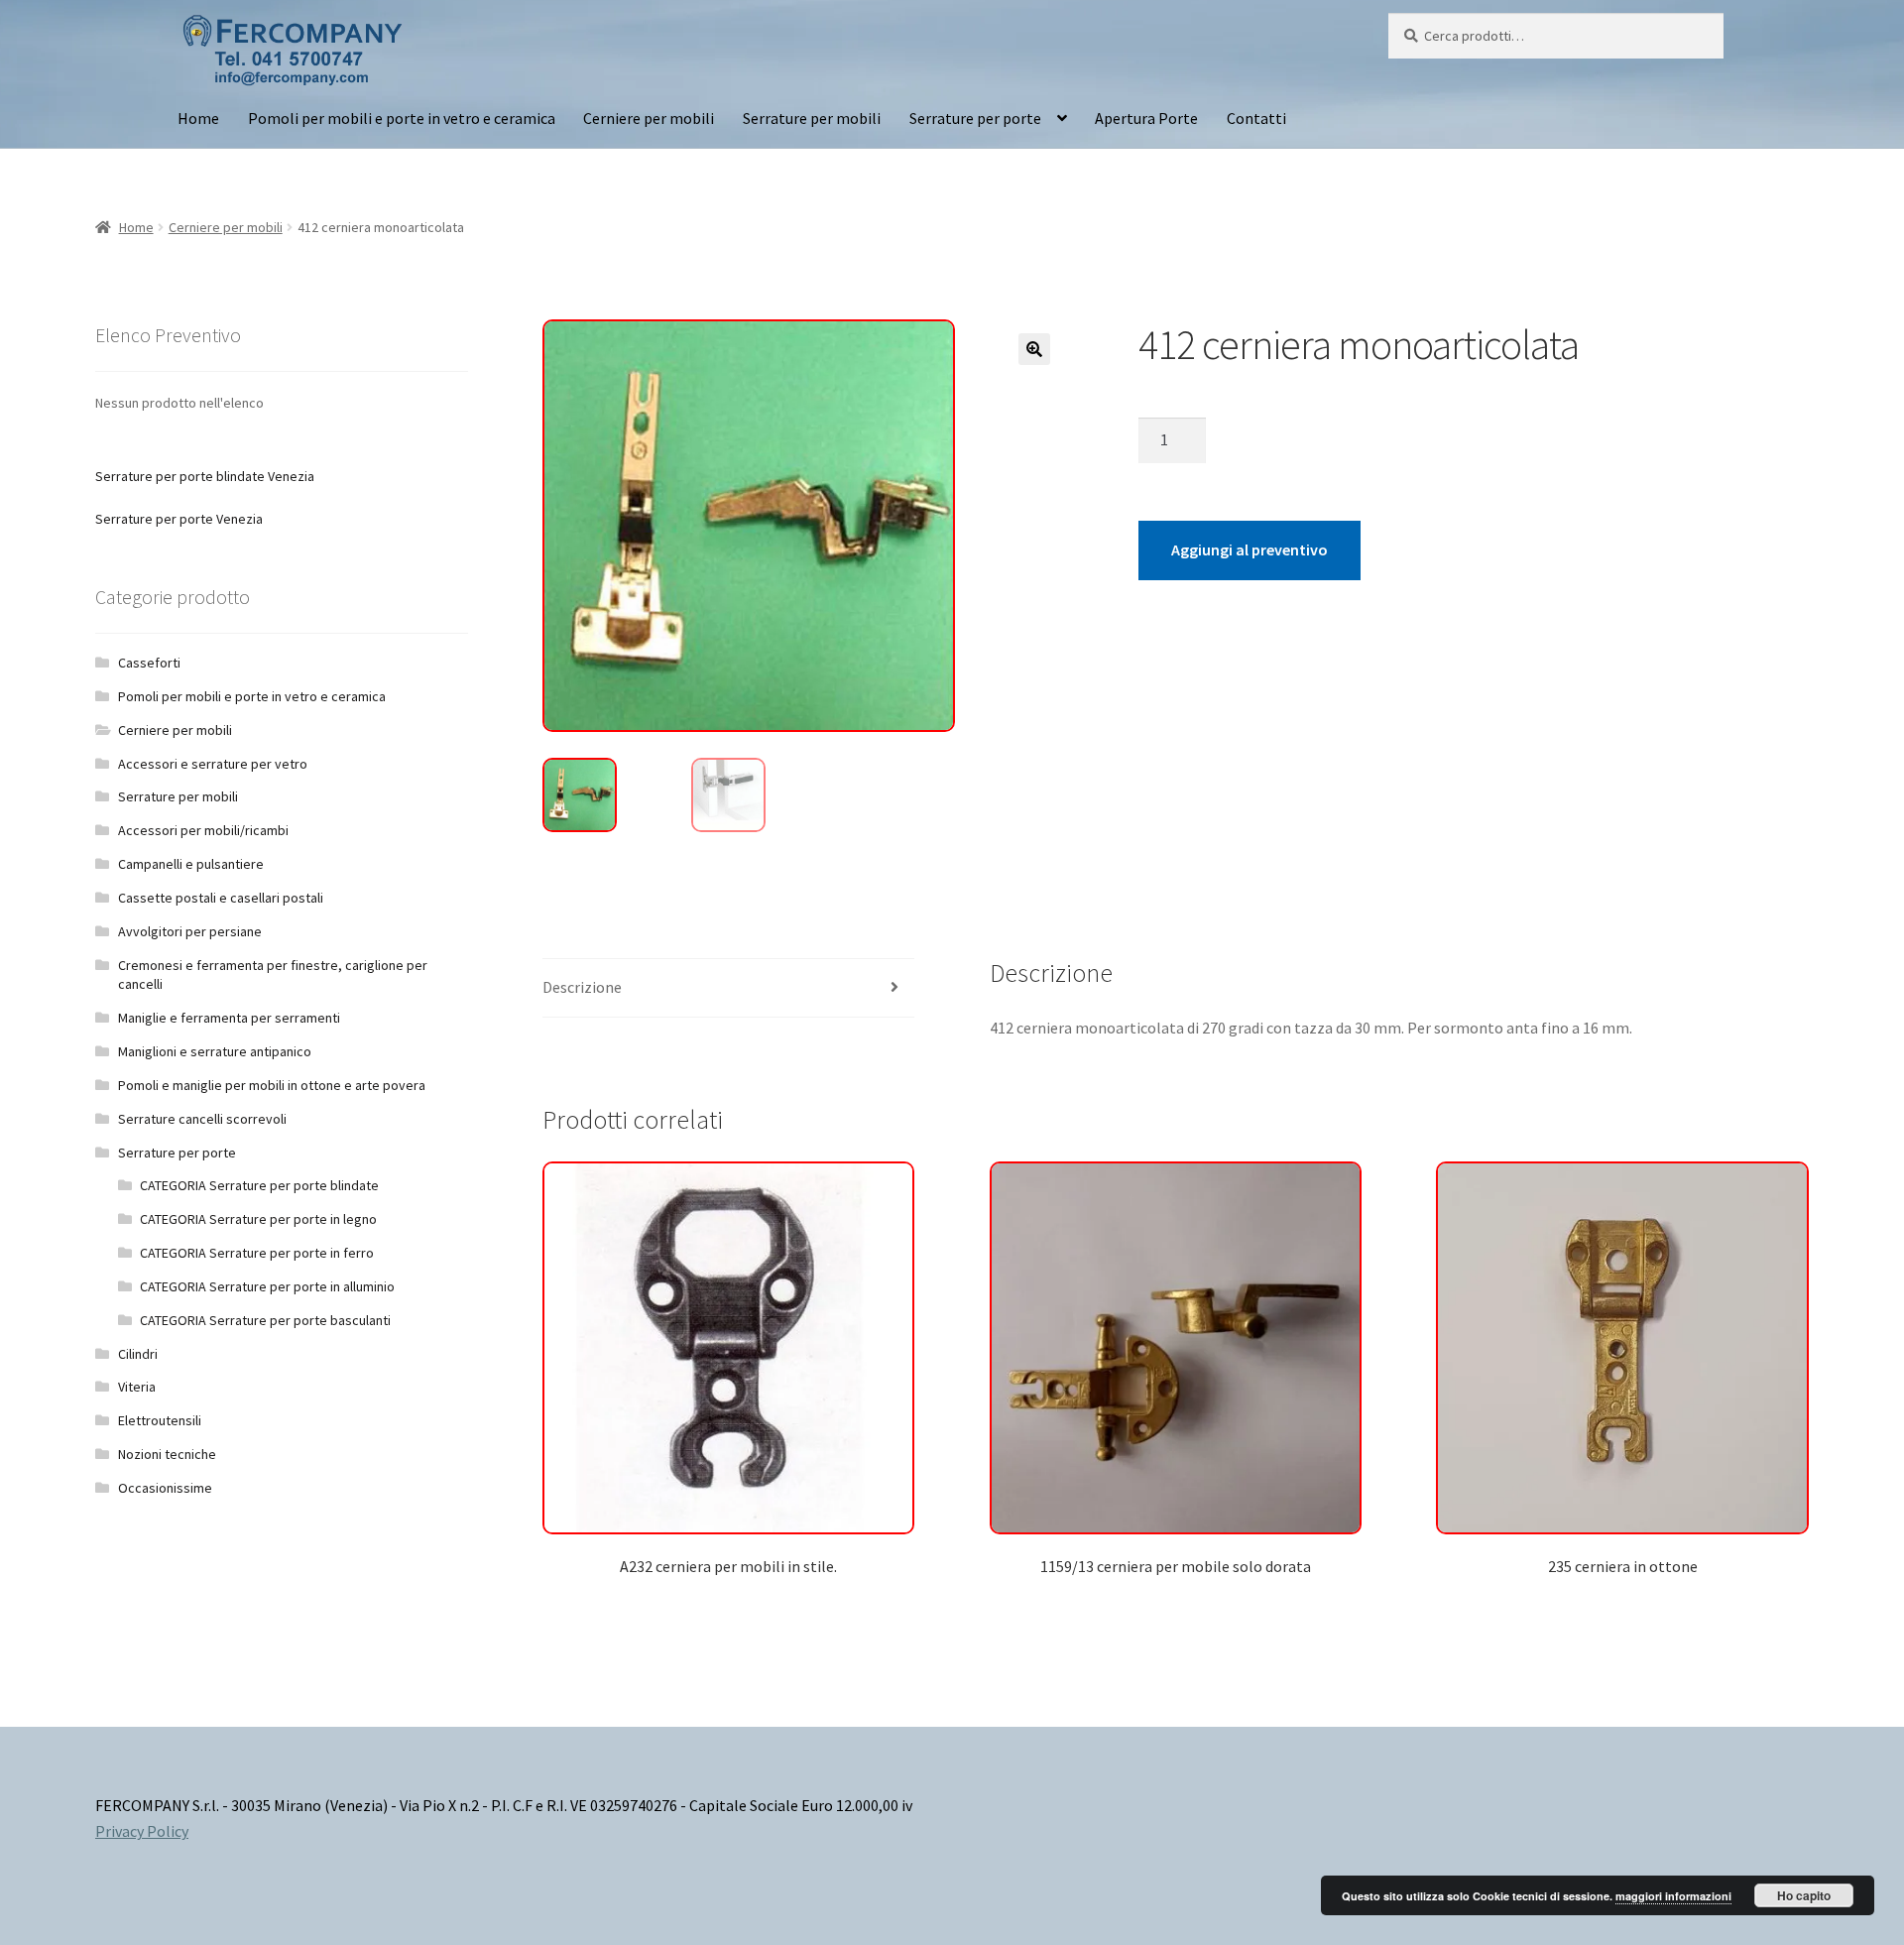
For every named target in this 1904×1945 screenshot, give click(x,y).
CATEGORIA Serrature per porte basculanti (265, 1320)
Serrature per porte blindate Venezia (205, 476)
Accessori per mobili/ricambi (203, 830)
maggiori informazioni (1673, 1896)
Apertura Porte (1146, 118)
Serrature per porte (975, 118)
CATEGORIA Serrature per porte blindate (259, 1185)
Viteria (137, 1387)
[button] (1034, 349)
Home (198, 118)
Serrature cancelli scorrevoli (202, 1119)
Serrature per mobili (812, 118)
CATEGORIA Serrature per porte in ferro (257, 1253)
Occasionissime (165, 1488)
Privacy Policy (142, 1831)
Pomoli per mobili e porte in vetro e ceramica (402, 118)
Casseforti (149, 663)
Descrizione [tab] (582, 987)
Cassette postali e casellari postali (221, 898)
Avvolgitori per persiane (190, 931)
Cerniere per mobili (649, 118)
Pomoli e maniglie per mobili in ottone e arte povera (272, 1085)
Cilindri (138, 1354)
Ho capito (1804, 1895)
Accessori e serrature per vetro (213, 764)
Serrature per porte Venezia (179, 519)
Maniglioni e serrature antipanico (215, 1051)
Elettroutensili (160, 1420)
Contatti (1256, 118)
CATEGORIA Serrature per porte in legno (258, 1219)
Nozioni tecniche (167, 1454)
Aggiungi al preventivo (1249, 549)
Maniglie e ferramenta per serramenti (229, 1018)
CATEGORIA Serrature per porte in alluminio (267, 1286)
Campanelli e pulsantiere (191, 864)
